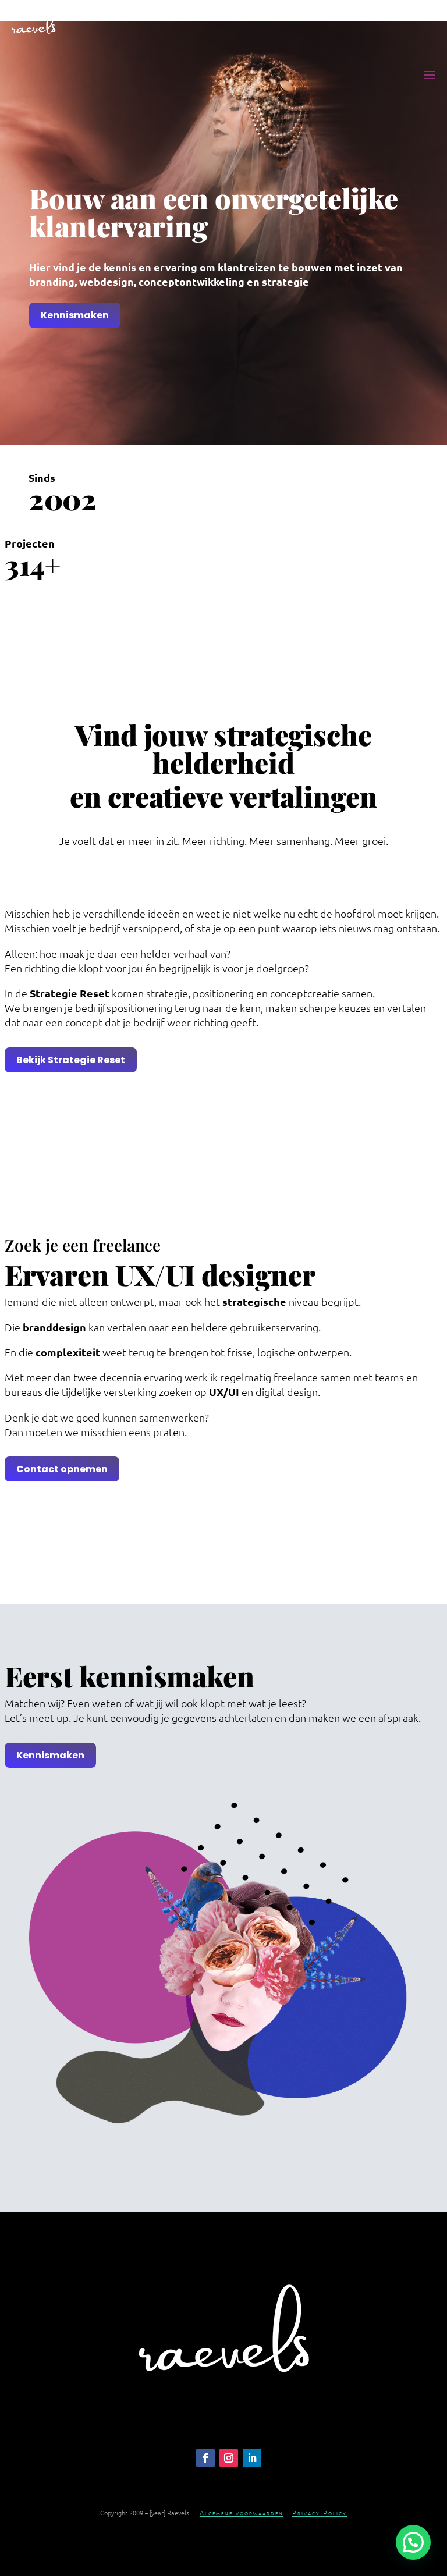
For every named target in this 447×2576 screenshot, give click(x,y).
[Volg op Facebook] (205, 2458)
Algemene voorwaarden (242, 2513)
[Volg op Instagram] (229, 2458)
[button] (413, 2542)
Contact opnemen (62, 1469)
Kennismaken (75, 315)
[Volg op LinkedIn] (252, 2458)
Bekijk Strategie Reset (71, 1060)
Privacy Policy (320, 2513)
